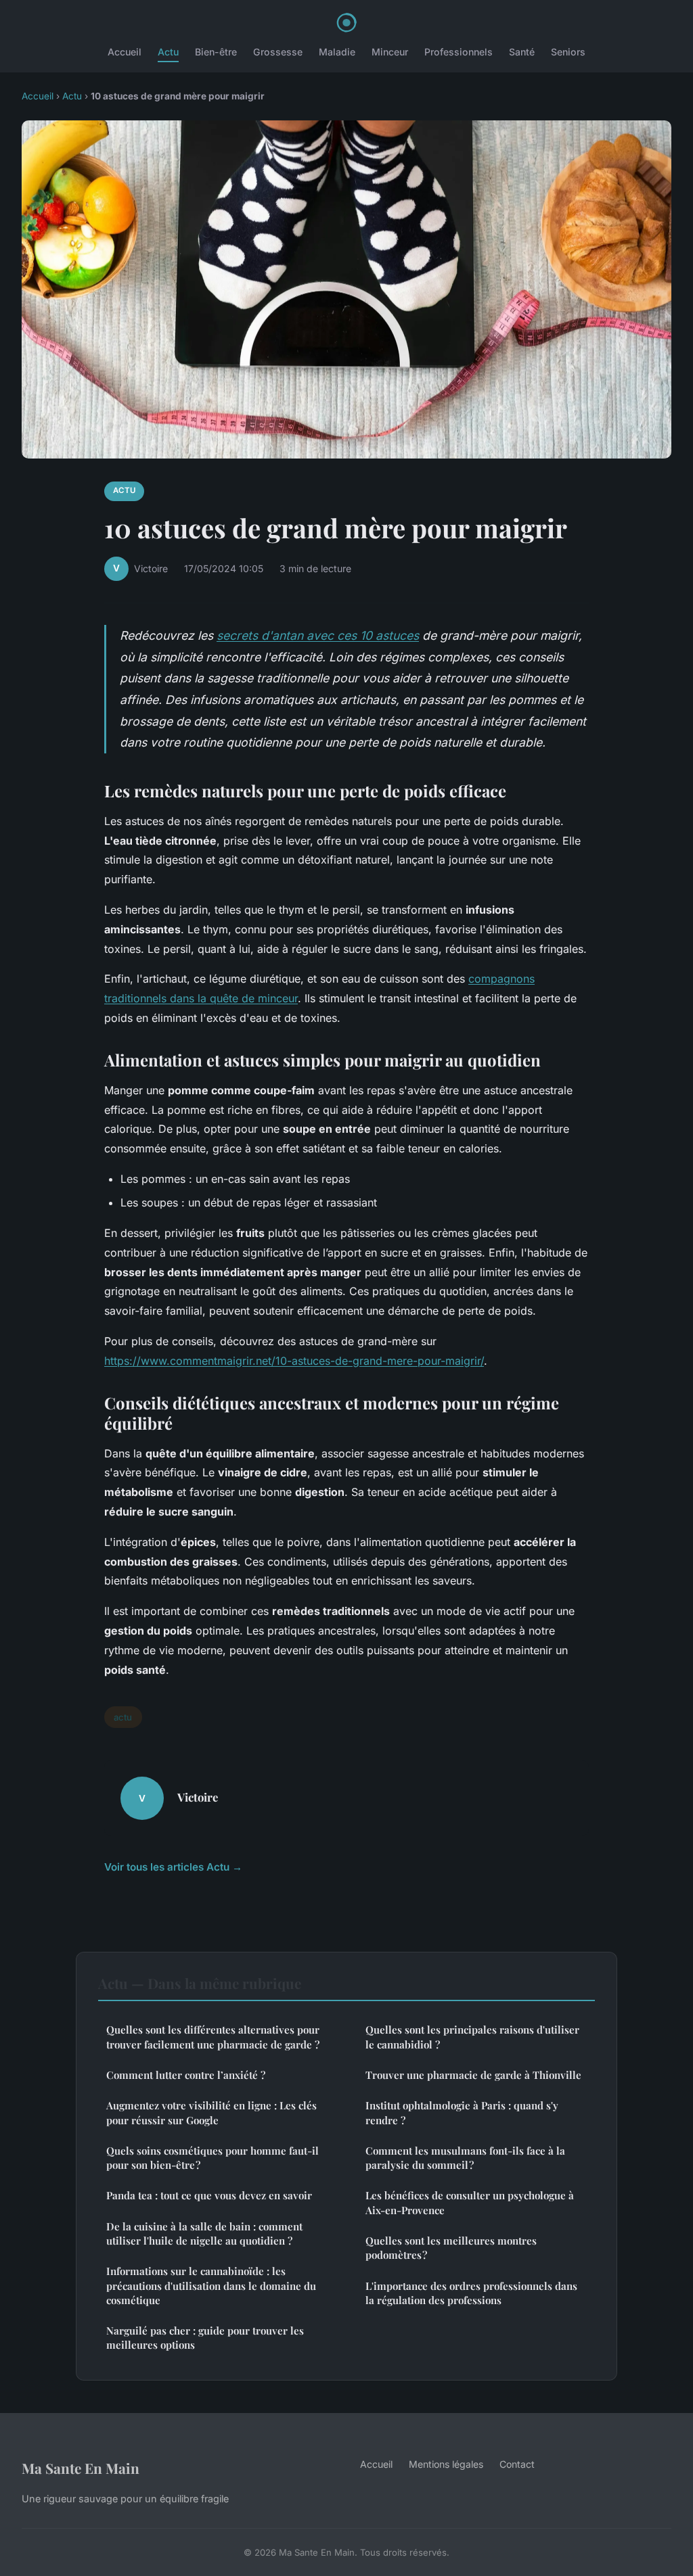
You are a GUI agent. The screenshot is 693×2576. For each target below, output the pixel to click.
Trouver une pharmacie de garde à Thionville (473, 2075)
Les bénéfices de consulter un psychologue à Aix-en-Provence (470, 2202)
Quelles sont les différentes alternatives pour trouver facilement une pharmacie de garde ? (213, 2037)
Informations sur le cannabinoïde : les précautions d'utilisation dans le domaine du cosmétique (211, 2286)
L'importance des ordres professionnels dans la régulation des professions (471, 2293)
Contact (517, 2464)
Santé (522, 52)
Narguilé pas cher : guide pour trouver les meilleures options (205, 2338)
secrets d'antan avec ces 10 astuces (318, 635)
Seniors (568, 52)
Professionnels (459, 52)
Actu (168, 52)
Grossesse (278, 52)
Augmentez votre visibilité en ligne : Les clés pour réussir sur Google (211, 2112)
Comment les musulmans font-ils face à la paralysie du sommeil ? (465, 2158)
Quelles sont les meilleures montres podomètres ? (451, 2248)
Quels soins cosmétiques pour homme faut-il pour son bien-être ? (213, 2158)
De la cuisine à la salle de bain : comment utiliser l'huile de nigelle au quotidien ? (204, 2233)
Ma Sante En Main (81, 2468)
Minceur (390, 52)
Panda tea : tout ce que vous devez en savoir (209, 2195)
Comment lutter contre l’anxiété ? (186, 2075)
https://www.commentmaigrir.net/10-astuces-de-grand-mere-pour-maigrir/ (294, 1361)
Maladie (337, 52)
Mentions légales (446, 2464)
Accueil (125, 52)
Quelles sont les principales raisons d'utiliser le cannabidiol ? (472, 2037)
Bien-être (216, 52)
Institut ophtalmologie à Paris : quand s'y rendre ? (462, 2112)
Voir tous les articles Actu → (173, 1867)
